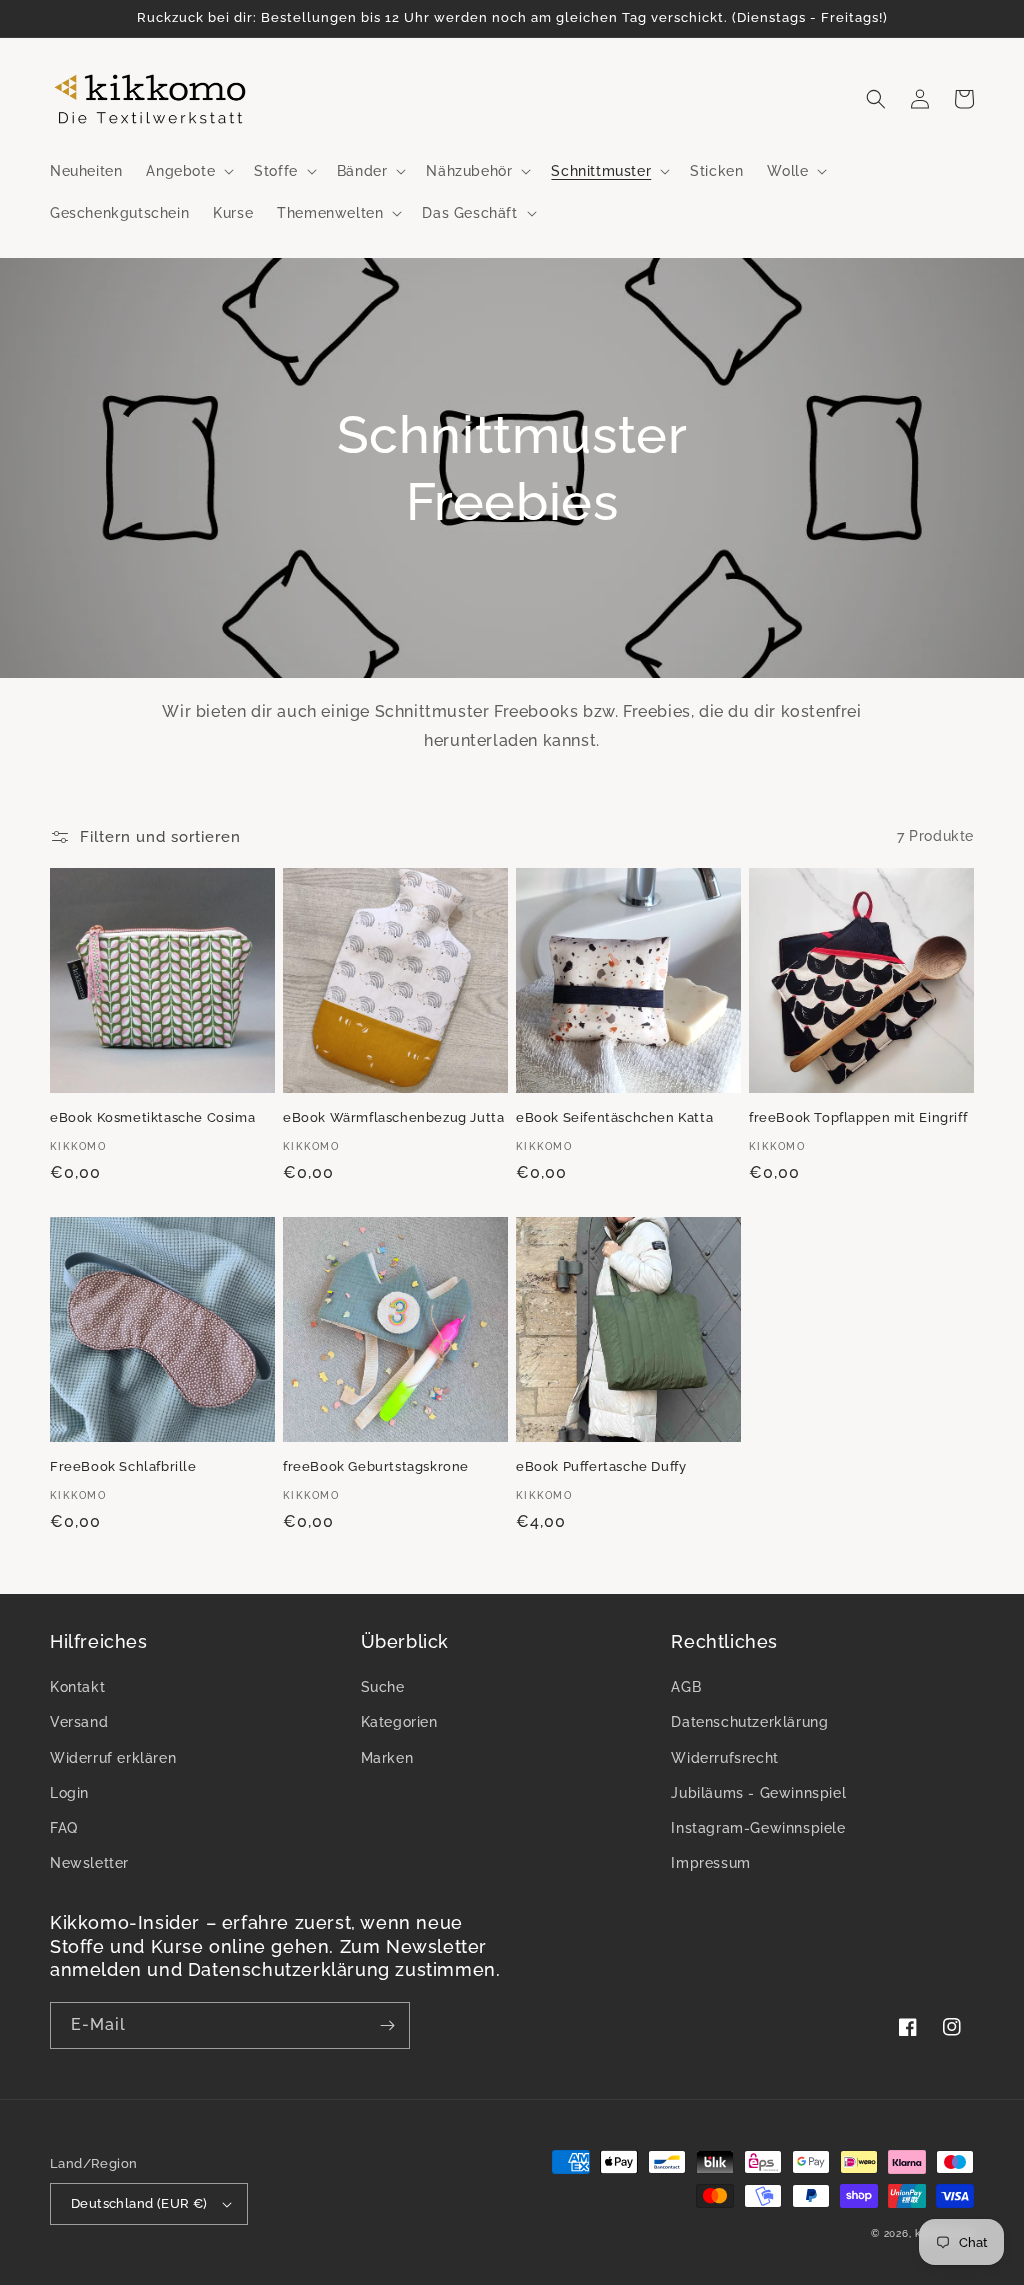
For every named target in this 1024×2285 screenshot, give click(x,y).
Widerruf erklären (113, 1758)
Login (69, 1793)
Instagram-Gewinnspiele (758, 1828)
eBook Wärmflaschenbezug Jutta (393, 1117)
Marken (387, 1758)
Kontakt (77, 1687)
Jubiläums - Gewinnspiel (758, 1793)
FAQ (64, 1828)
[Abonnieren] (387, 2025)
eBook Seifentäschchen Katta (614, 1117)
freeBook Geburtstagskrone (376, 1466)
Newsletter (89, 1863)
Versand (79, 1722)
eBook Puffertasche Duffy (601, 1466)
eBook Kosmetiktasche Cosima (152, 1117)
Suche (383, 1687)
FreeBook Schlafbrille (123, 1466)
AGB (686, 1687)
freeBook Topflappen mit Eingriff (858, 1117)
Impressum (710, 1863)
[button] (188, 171)
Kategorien (399, 1722)
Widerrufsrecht (724, 1758)
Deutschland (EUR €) (139, 2203)
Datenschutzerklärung (749, 1722)
